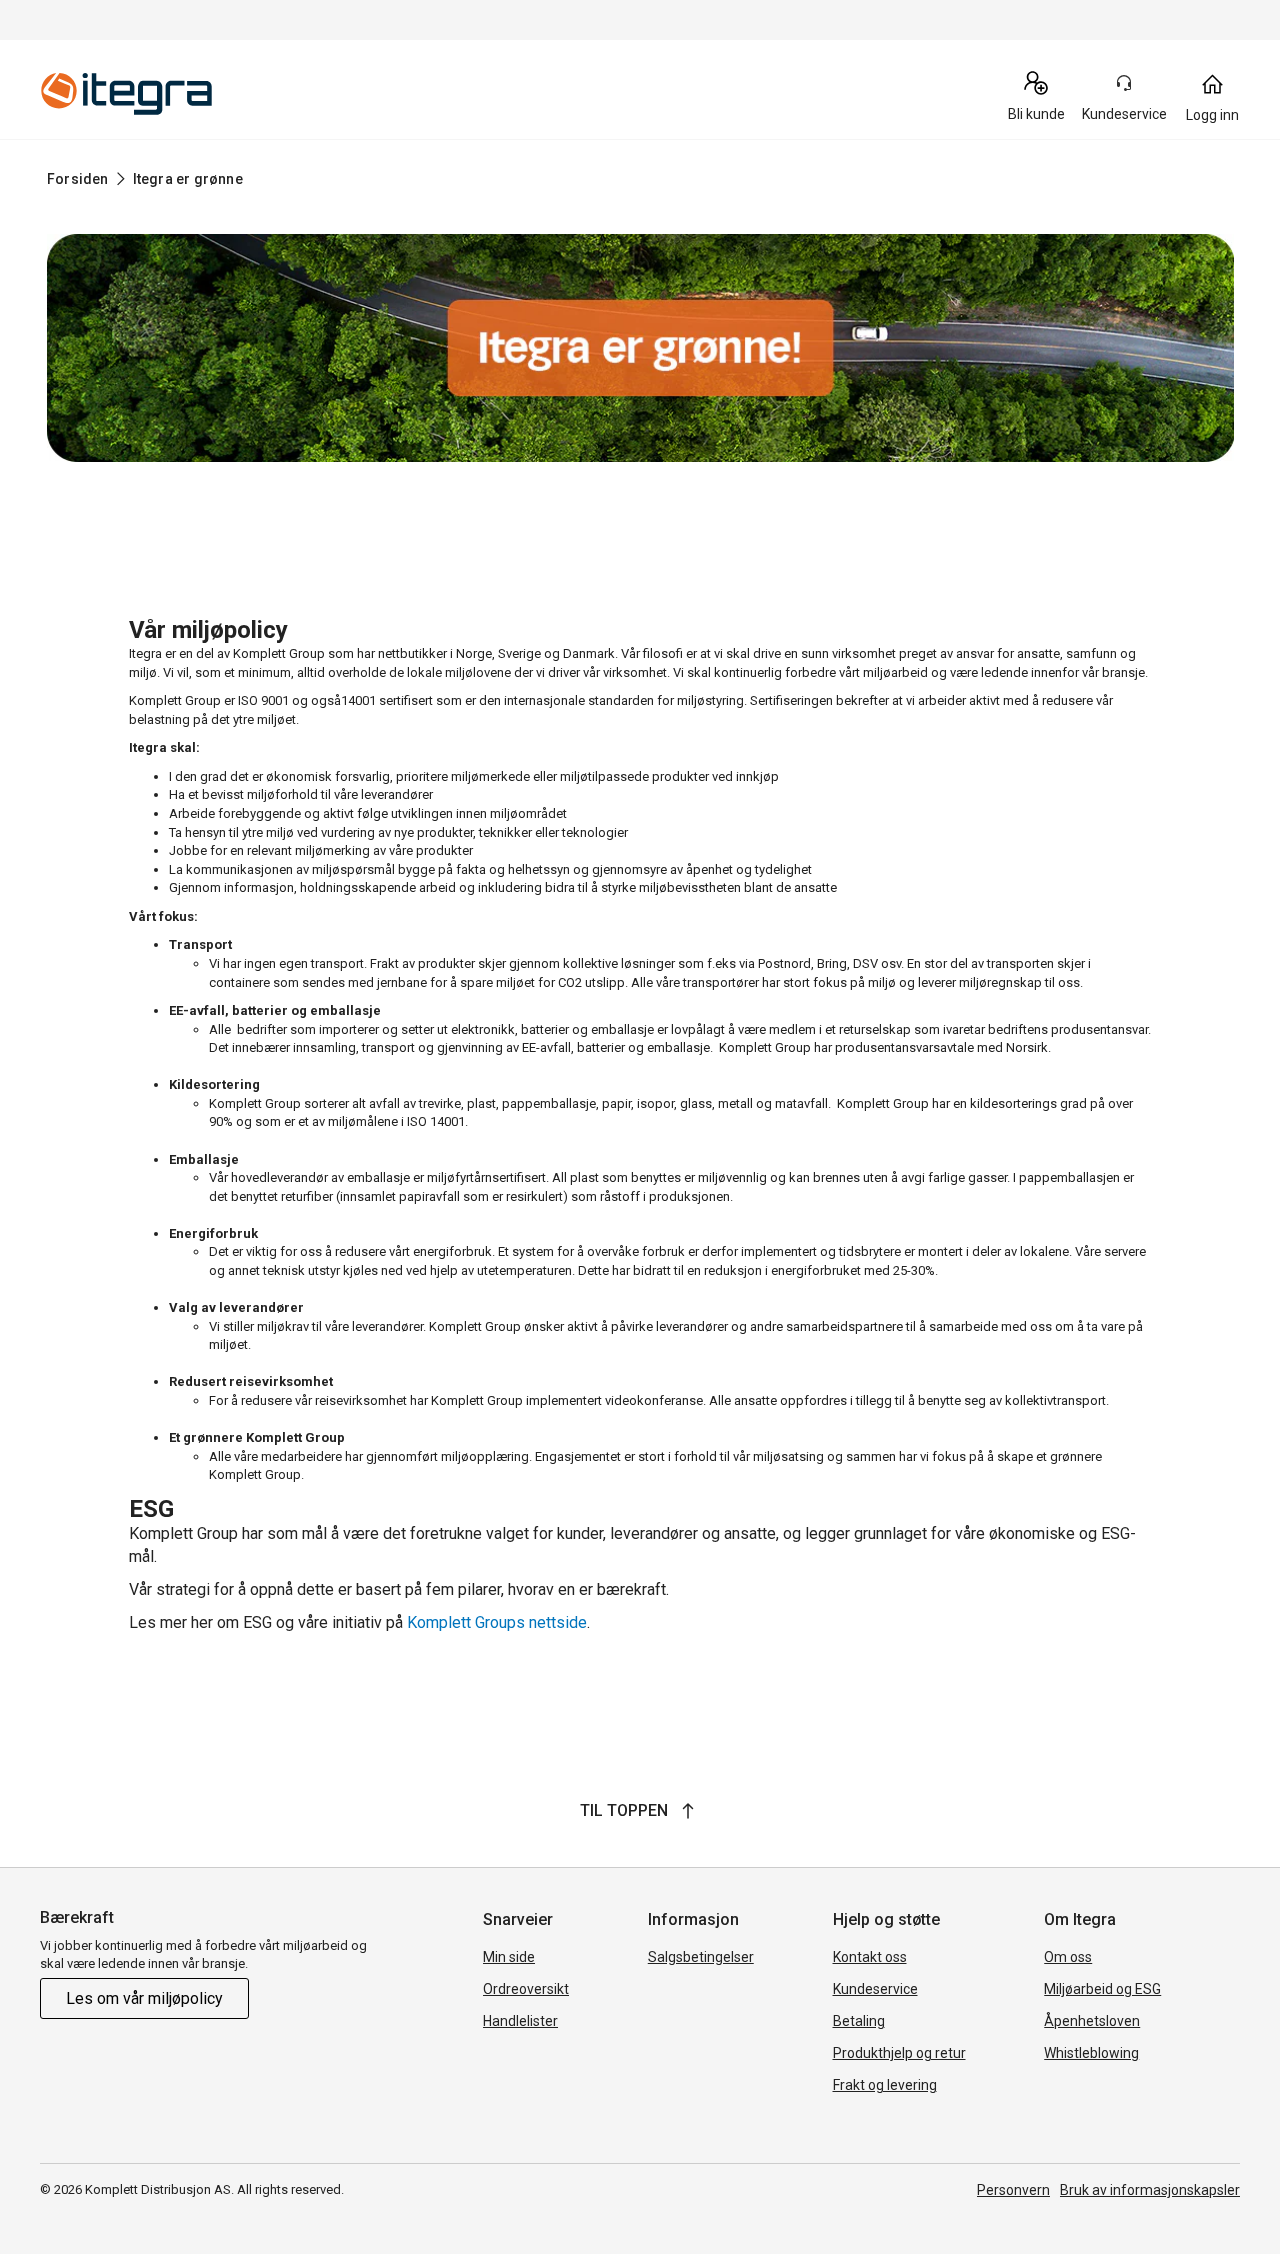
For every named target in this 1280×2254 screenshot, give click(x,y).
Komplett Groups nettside (497, 1622)
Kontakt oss (870, 1957)
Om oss (1068, 1957)
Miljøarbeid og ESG (1102, 1989)
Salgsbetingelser (701, 1957)
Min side (509, 1957)
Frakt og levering (885, 2085)
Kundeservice (875, 1989)
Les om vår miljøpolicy (144, 1998)
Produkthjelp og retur (899, 2053)
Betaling (859, 2021)
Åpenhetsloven (1092, 2021)
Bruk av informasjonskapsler (1150, 2190)
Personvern (1013, 2190)
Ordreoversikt (526, 1989)
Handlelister (520, 2021)
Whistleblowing (1091, 2053)
